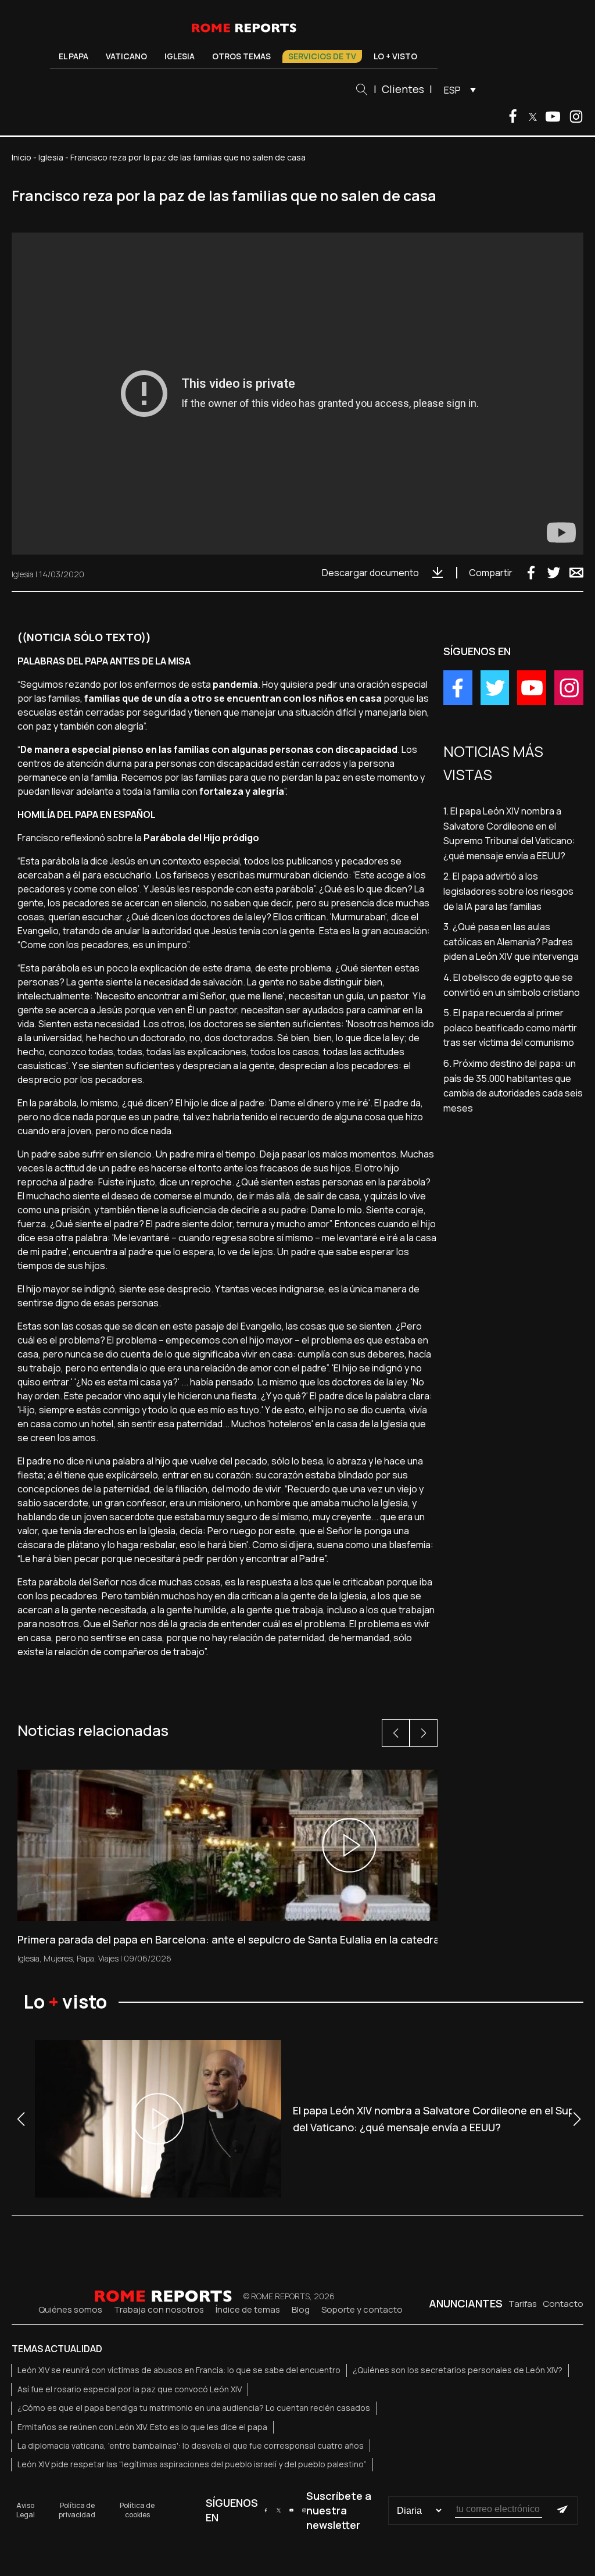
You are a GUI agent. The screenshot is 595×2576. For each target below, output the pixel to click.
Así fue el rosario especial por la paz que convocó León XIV (130, 2389)
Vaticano (126, 56)
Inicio (21, 157)
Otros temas (241, 56)
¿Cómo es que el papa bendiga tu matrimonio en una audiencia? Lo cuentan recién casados (194, 2408)
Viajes (108, 1958)
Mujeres (58, 1958)
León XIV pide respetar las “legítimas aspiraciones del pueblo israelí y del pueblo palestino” (192, 2464)
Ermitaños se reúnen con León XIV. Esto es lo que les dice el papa (142, 2427)
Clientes (403, 89)
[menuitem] (457, 90)
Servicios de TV (322, 56)
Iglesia (180, 56)
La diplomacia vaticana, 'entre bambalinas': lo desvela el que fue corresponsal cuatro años (191, 2445)
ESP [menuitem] (452, 90)
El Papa (74, 56)
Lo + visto (395, 56)
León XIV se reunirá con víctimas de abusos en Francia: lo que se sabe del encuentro (179, 2370)
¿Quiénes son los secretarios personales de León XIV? (458, 2370)
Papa (85, 1958)
